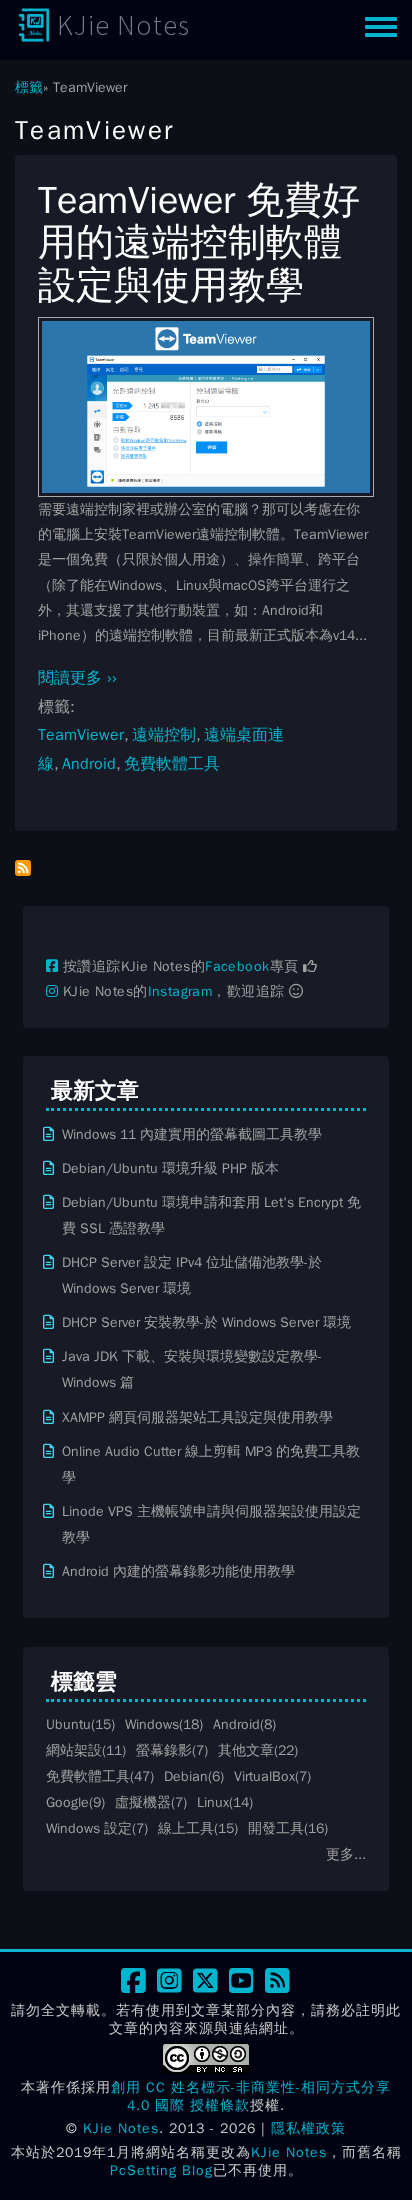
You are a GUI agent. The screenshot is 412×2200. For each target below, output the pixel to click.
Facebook (237, 966)
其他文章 (246, 1750)
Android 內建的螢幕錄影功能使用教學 (178, 1571)
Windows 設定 (89, 1828)
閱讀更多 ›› (77, 678)
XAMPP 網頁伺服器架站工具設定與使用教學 (197, 1417)
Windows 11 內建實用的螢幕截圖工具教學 (192, 1134)
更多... (346, 1854)
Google (67, 1802)
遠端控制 (164, 735)
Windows (152, 1724)
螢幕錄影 (164, 1750)
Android (89, 764)
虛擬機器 (143, 1802)
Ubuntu (68, 1724)
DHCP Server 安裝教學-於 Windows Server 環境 (206, 1322)
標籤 (29, 87)
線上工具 (186, 1828)
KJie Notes (123, 25)
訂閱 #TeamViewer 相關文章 (23, 868)
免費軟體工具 (172, 764)
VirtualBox (264, 1776)
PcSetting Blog (161, 2170)
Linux (213, 1802)
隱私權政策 (308, 2128)
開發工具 (276, 1828)
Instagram (180, 991)
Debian (186, 1776)
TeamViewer (81, 735)
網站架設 (74, 1750)
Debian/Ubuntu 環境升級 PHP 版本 (170, 1168)
